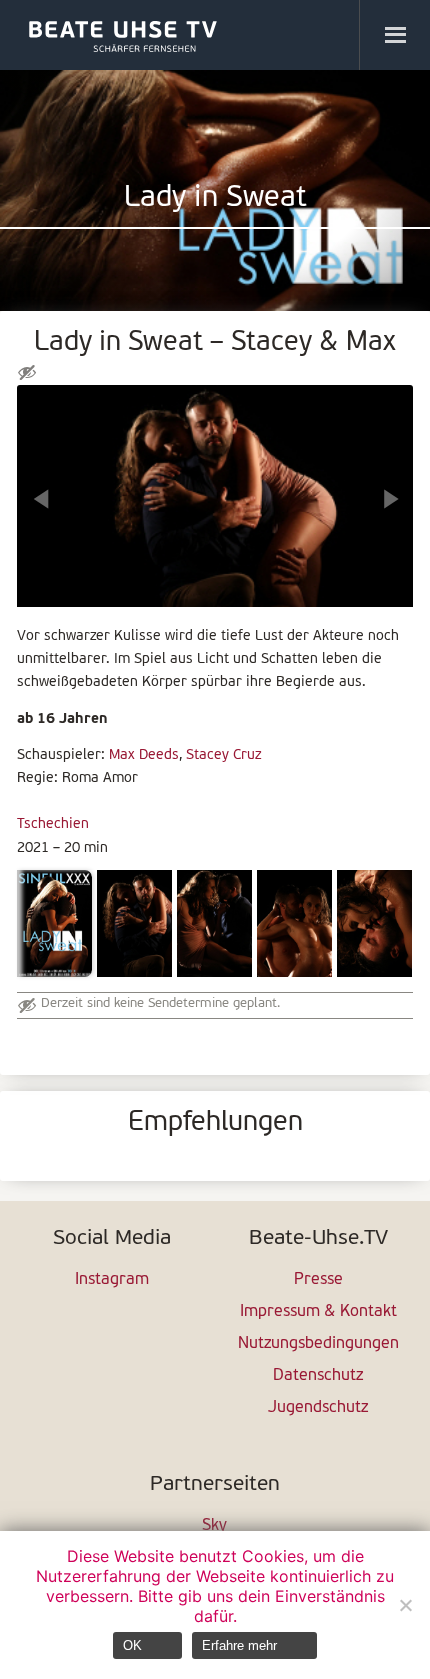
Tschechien (53, 824)
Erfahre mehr (239, 1645)
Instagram (112, 1280)
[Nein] (405, 1605)
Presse (318, 1280)
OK (132, 1645)
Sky (214, 1526)
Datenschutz (318, 1376)
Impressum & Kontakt (318, 1312)
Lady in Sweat (215, 198)
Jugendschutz (318, 1408)
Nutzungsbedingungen (318, 1344)
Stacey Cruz (223, 755)
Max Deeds (144, 755)
